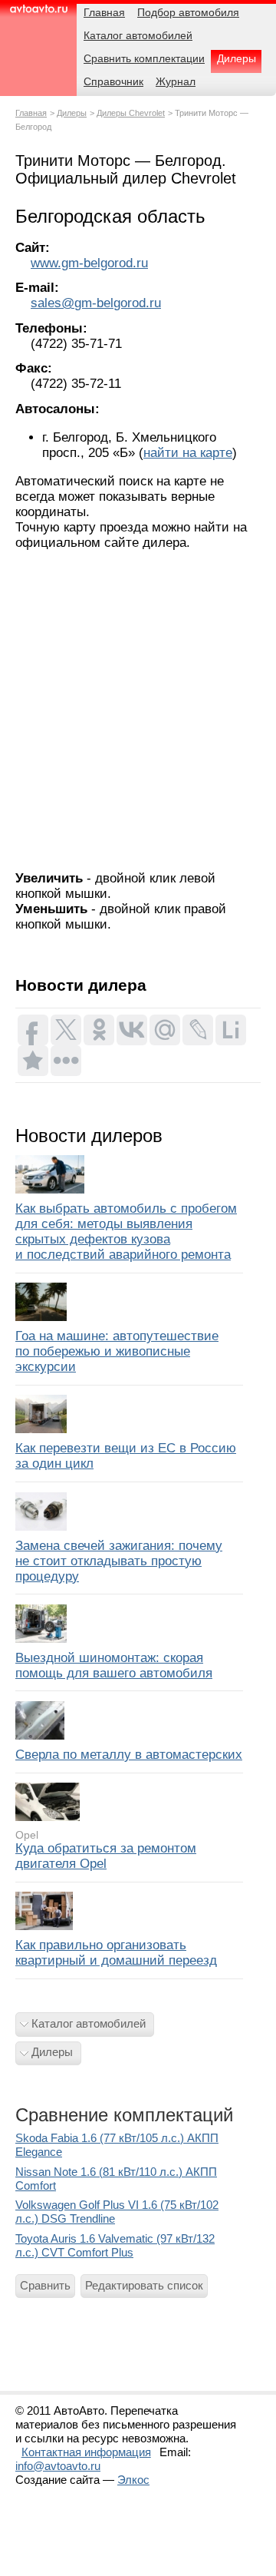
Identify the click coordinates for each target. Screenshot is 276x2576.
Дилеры (72, 113)
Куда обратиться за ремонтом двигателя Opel (106, 1856)
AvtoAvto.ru (38, 13)
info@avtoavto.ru (58, 2466)
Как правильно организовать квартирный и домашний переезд (116, 1953)
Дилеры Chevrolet (131, 113)
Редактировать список (144, 2285)
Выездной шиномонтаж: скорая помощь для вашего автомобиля (114, 1665)
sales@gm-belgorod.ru (96, 303)
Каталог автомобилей (89, 2023)
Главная (31, 113)
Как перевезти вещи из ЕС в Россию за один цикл (126, 1456)
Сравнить (45, 2285)
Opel (27, 1835)
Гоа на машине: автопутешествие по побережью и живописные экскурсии (117, 1351)
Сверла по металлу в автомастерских (129, 1755)
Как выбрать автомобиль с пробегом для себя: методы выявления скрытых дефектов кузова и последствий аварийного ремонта (126, 1232)
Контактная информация (86, 2452)
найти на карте (188, 453)
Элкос (133, 2480)
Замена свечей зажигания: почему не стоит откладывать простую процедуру (119, 1561)
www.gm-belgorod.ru (89, 263)
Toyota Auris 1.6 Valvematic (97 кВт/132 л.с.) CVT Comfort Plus (115, 2245)
